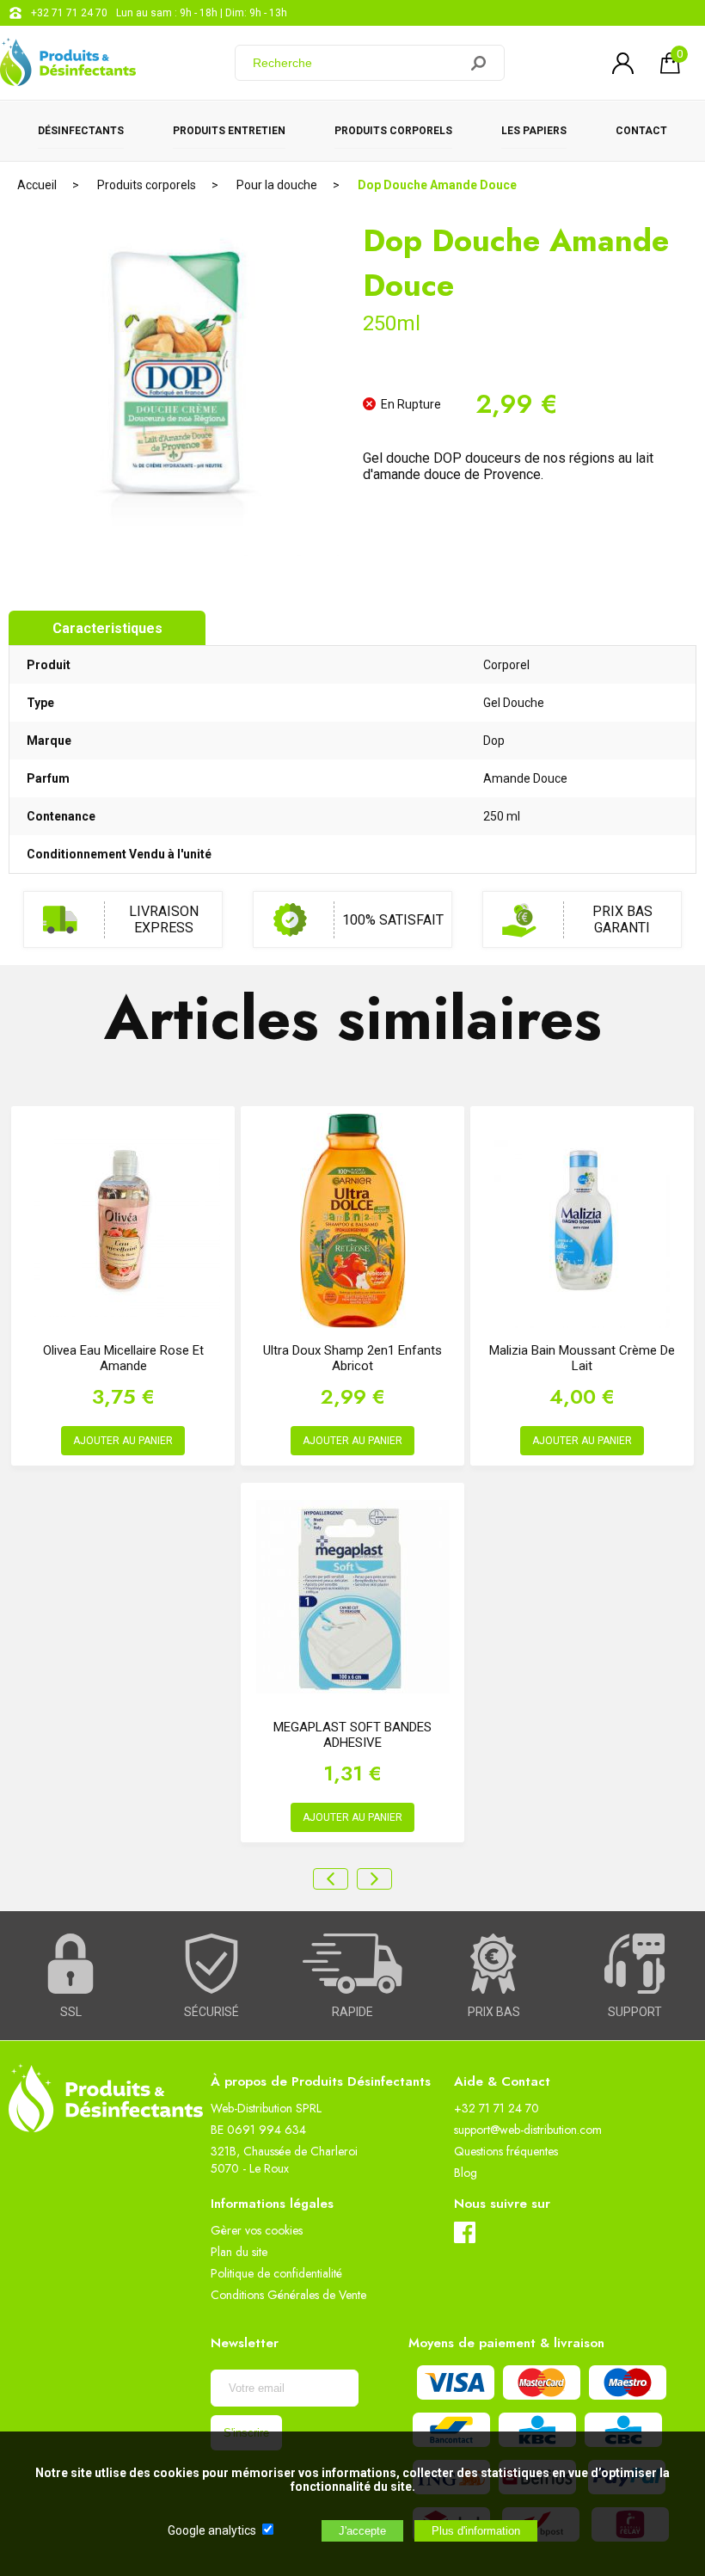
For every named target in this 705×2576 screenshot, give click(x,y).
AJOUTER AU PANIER (123, 1441)
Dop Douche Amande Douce (437, 185)
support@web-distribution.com (528, 2130)
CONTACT (641, 131)
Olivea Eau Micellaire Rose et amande (123, 1358)
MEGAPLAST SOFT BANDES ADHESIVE (352, 1735)
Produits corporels (393, 131)
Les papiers (534, 131)
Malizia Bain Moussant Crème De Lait (582, 1358)
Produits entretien (229, 131)
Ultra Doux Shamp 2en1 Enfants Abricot (352, 1358)
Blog (466, 2173)
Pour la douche (277, 185)
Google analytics (212, 2530)
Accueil (37, 185)
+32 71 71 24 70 (69, 13)
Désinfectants (81, 131)
